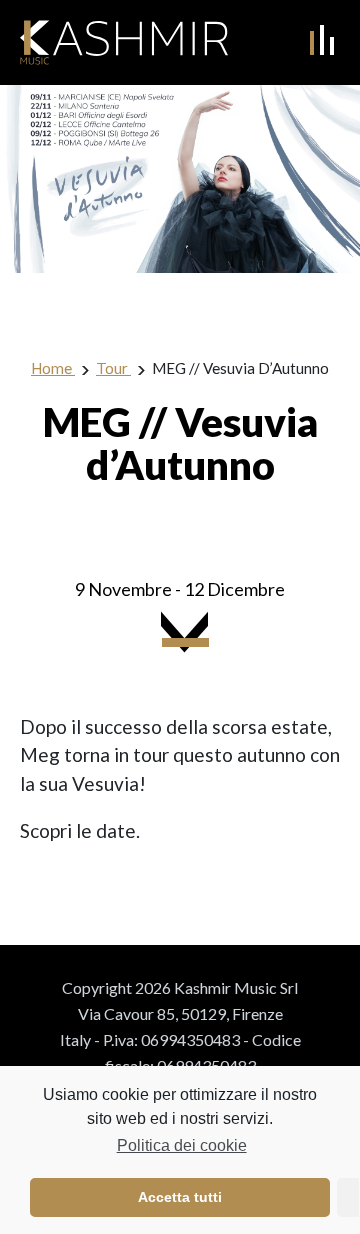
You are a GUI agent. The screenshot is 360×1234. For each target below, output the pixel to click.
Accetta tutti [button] (180, 1197)
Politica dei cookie (181, 1145)
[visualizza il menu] (322, 40)
